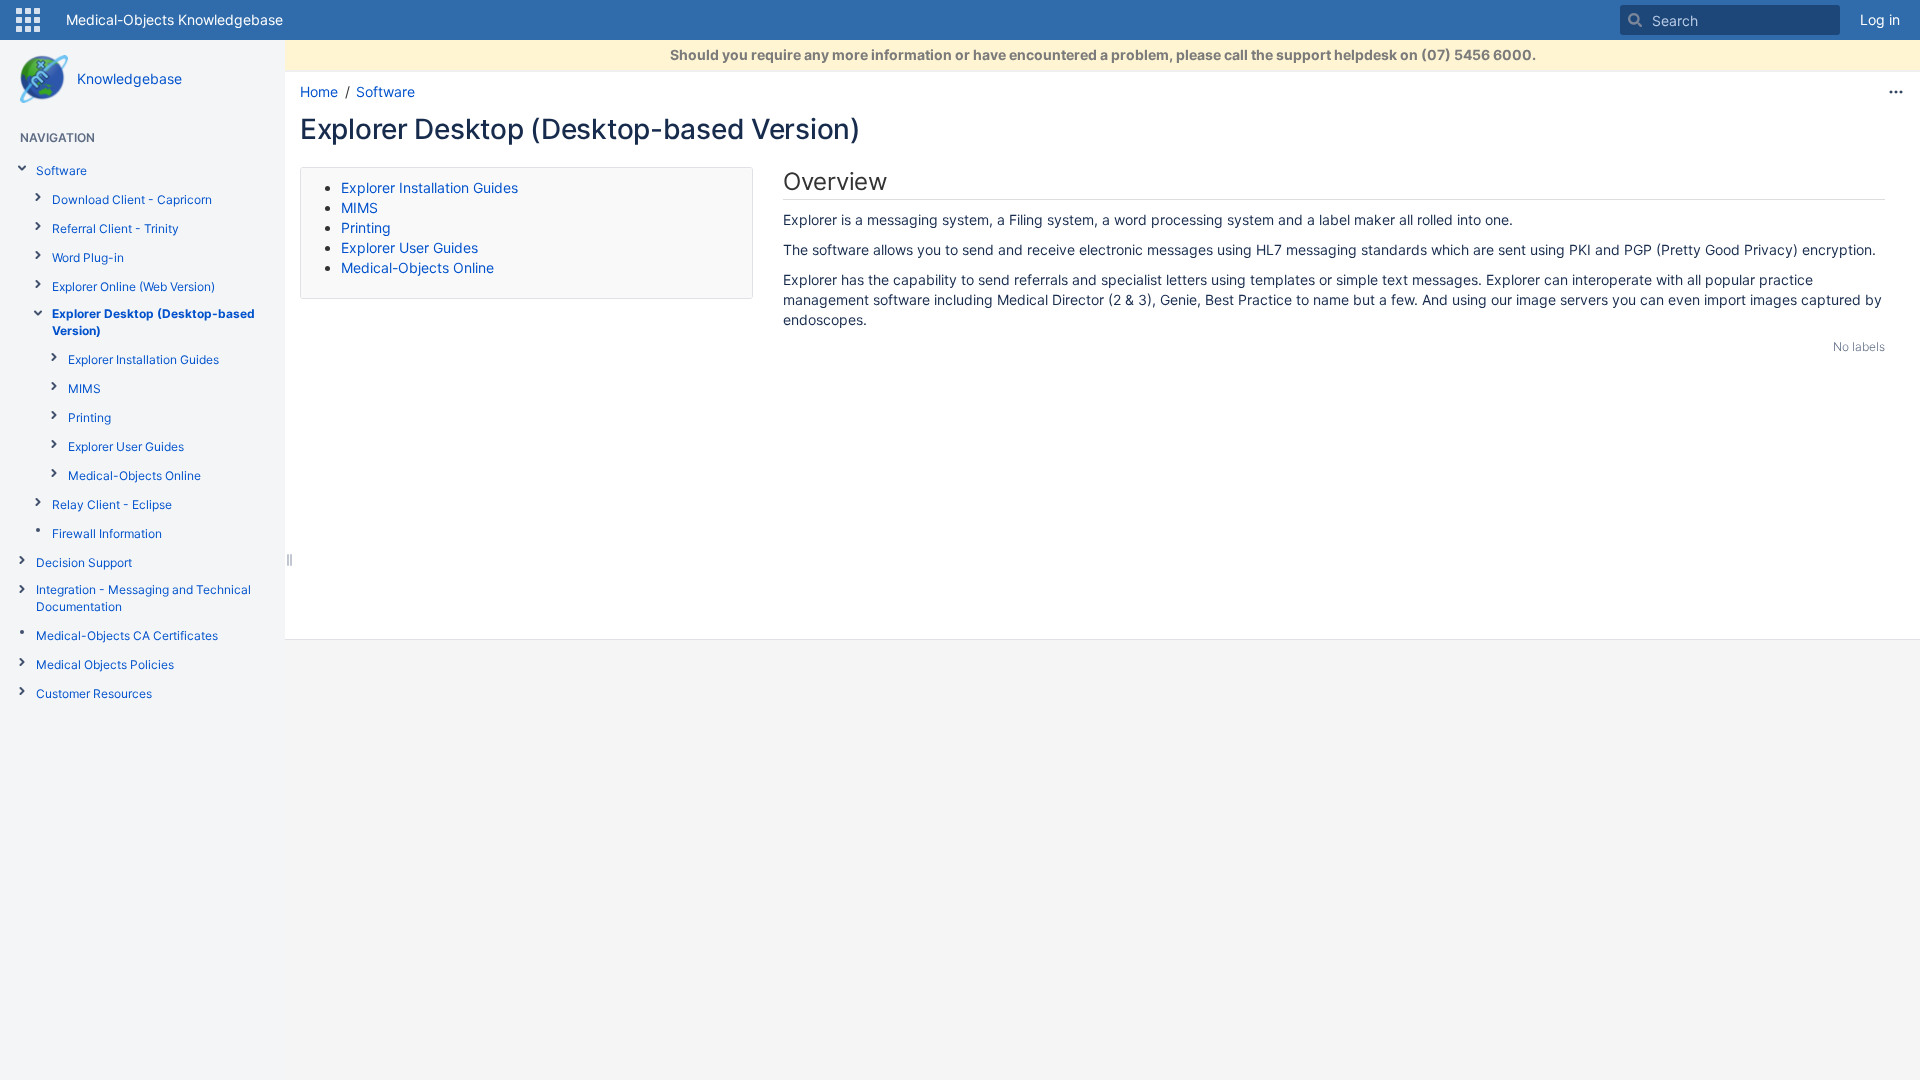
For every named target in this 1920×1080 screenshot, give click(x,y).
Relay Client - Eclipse (112, 504)
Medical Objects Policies (105, 664)
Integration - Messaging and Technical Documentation (143, 598)
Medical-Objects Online (134, 475)
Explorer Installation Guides (143, 359)
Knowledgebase (129, 78)
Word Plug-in (88, 257)
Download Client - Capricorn (132, 199)
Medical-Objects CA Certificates (127, 635)
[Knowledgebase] (44, 79)
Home (319, 91)
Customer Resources (94, 693)
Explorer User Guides (126, 446)
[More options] (1896, 92)
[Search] (1635, 20)
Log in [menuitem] (1880, 19)
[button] (28, 20)
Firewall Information (107, 533)
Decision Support (84, 562)
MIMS (84, 388)
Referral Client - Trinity (115, 228)
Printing (89, 417)
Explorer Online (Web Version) (133, 286)
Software (61, 170)
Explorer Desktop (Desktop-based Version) (153, 322)
